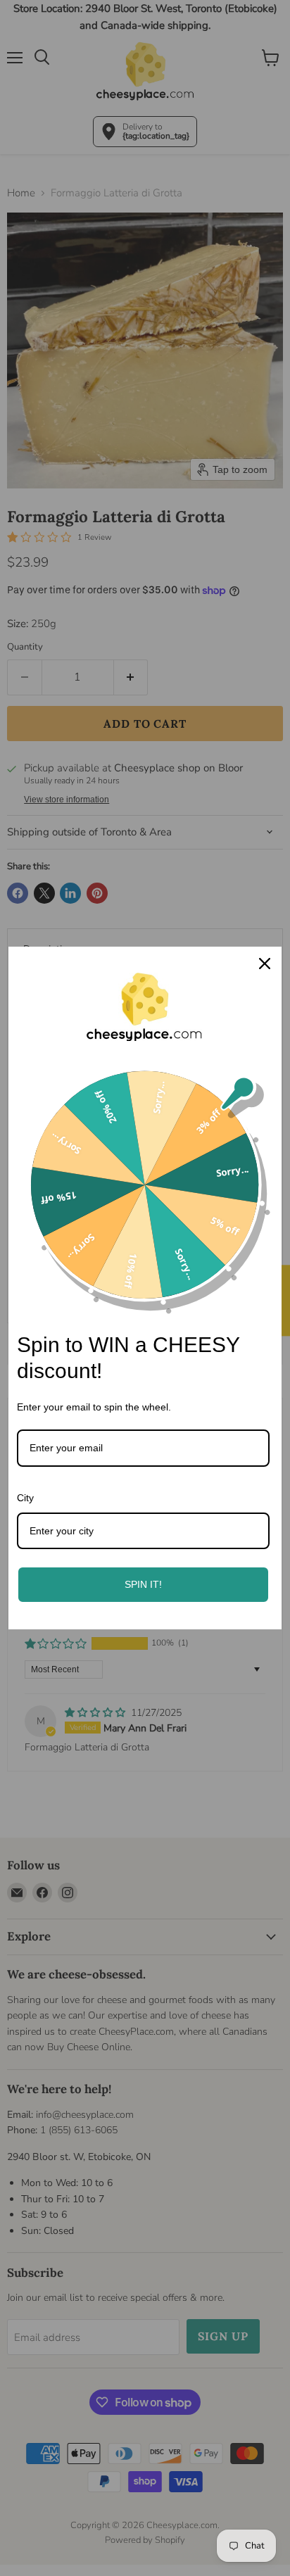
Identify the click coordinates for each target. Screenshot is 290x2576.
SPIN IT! (143, 1584)
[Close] (265, 964)
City (25, 1498)
